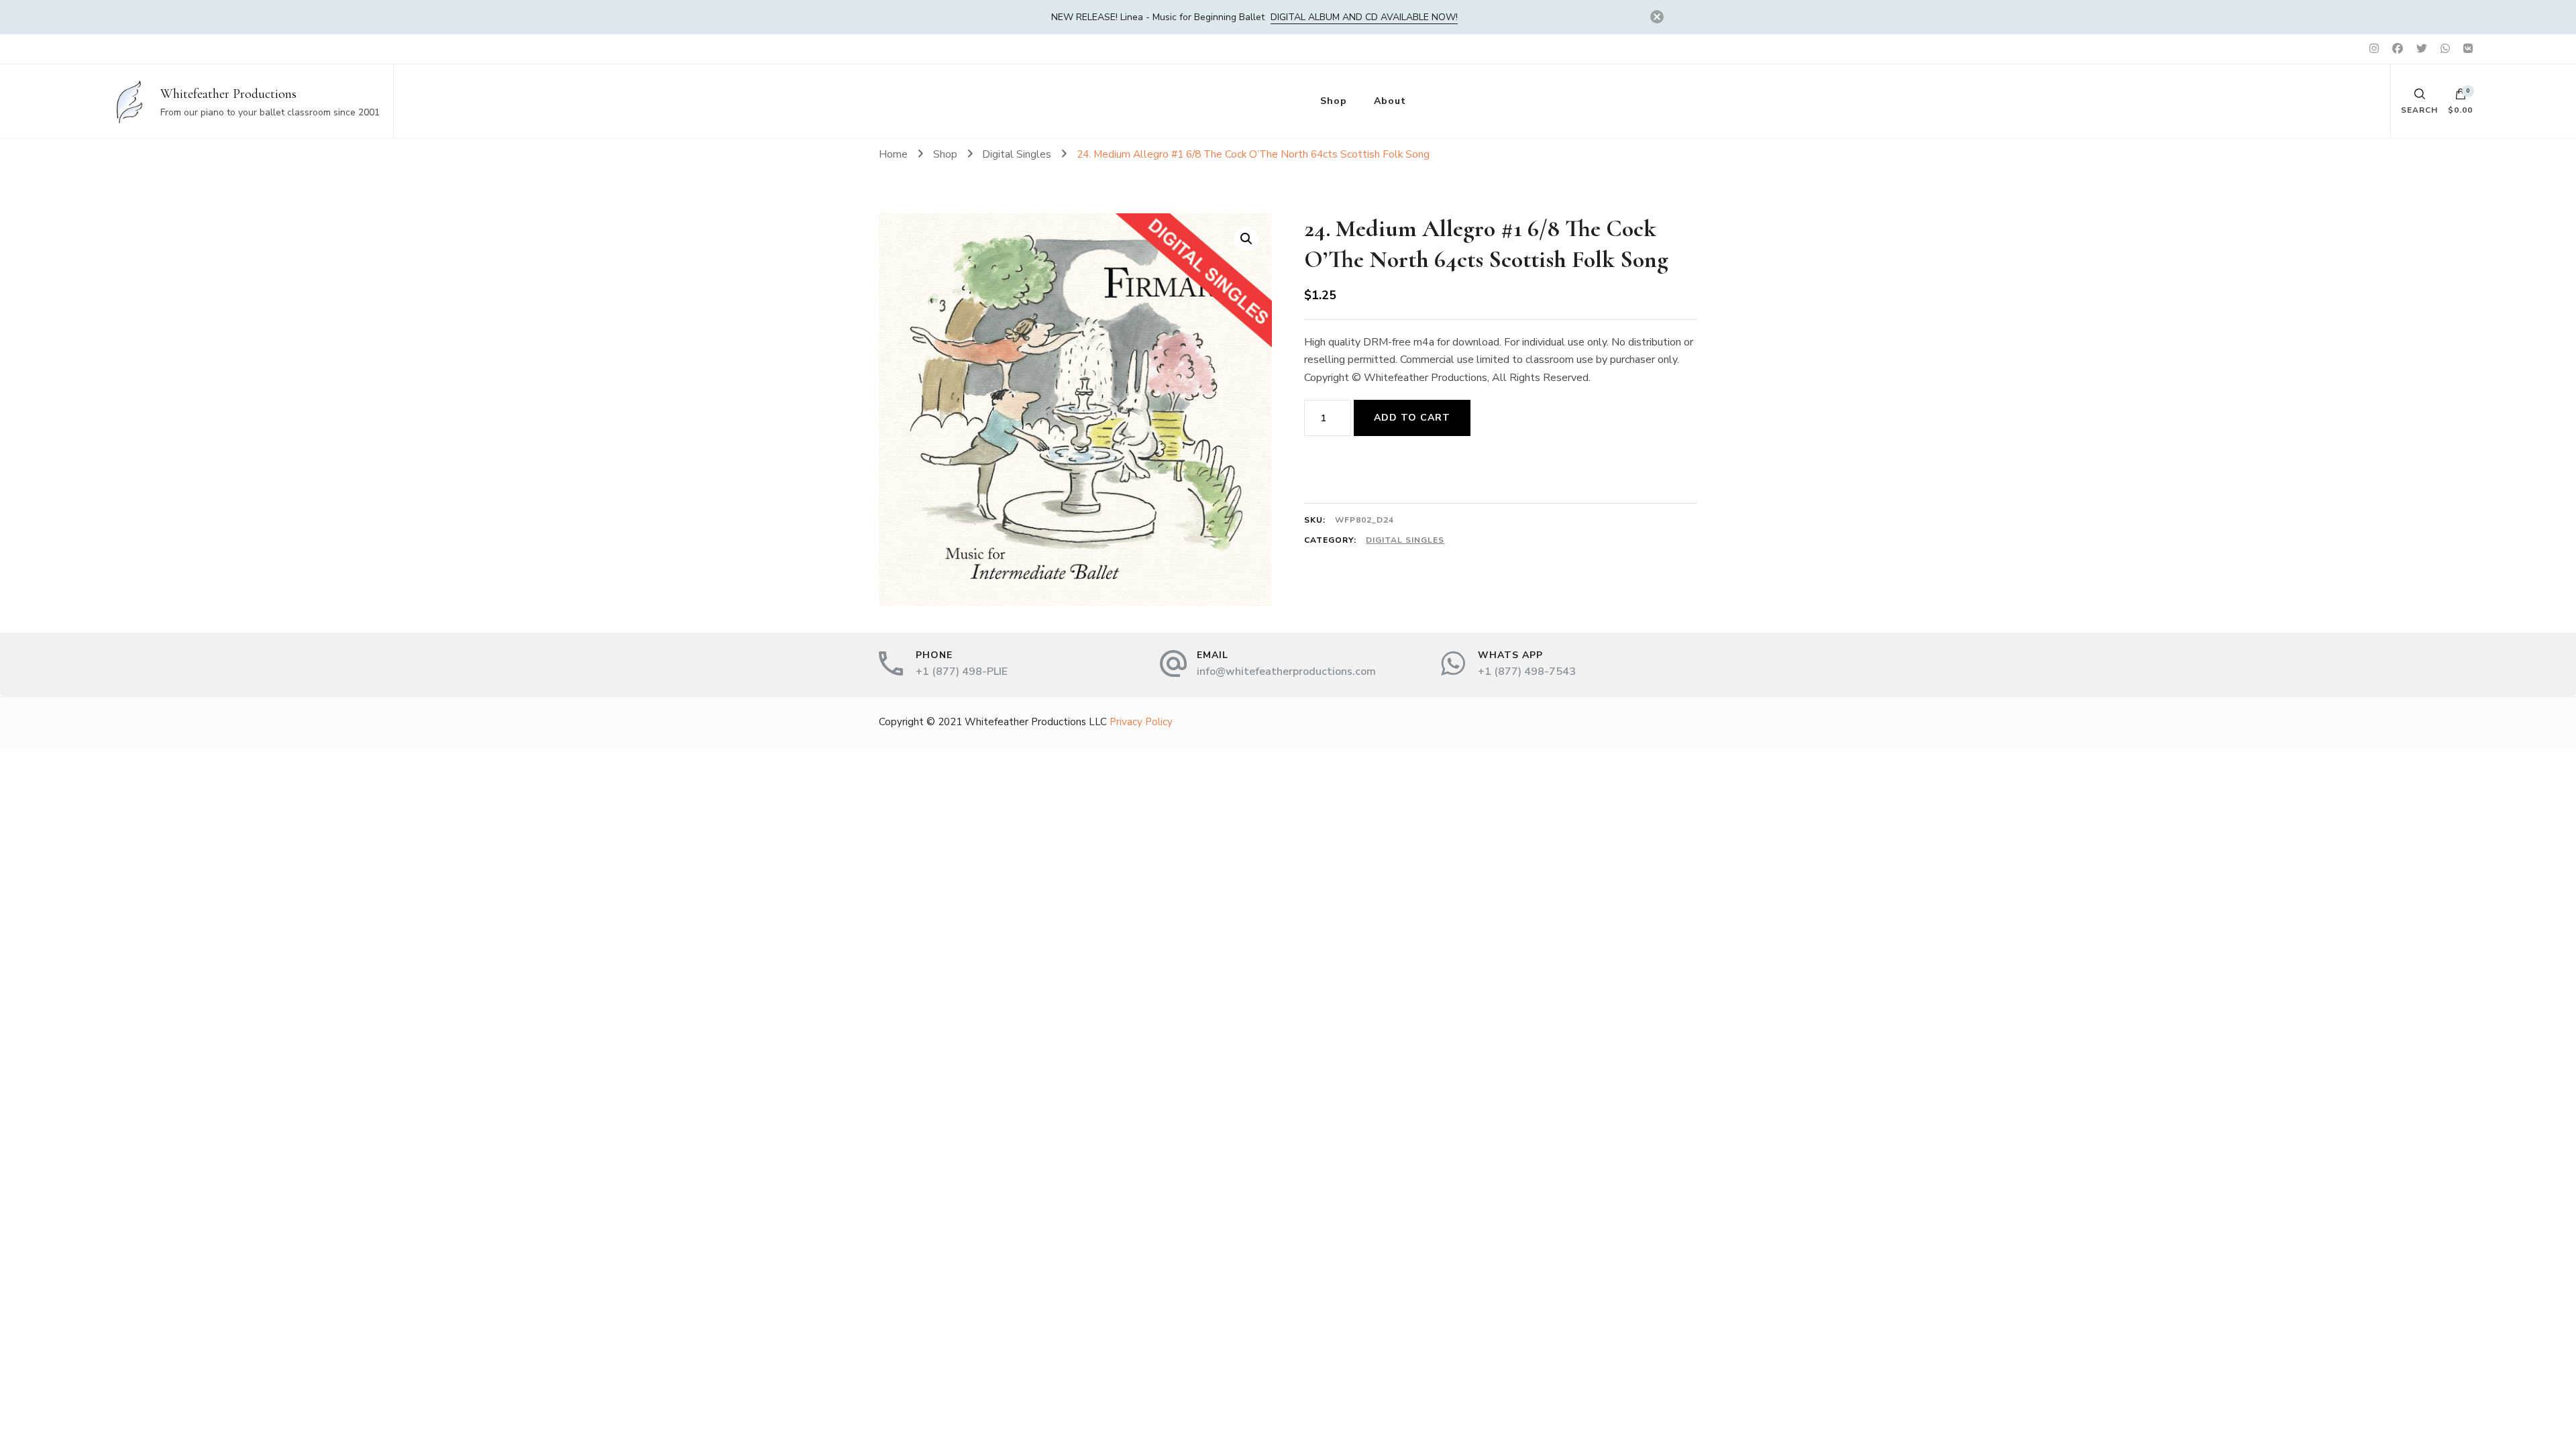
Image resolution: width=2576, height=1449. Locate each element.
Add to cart (1412, 418)
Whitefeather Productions (228, 94)
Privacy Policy (1141, 722)
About (1390, 101)
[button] (1246, 239)
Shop (1334, 101)
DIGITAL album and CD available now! (1364, 17)
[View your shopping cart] (2461, 97)
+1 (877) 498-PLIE (962, 672)
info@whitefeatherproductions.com (1286, 672)
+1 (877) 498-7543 (1527, 672)
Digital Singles (1405, 540)
